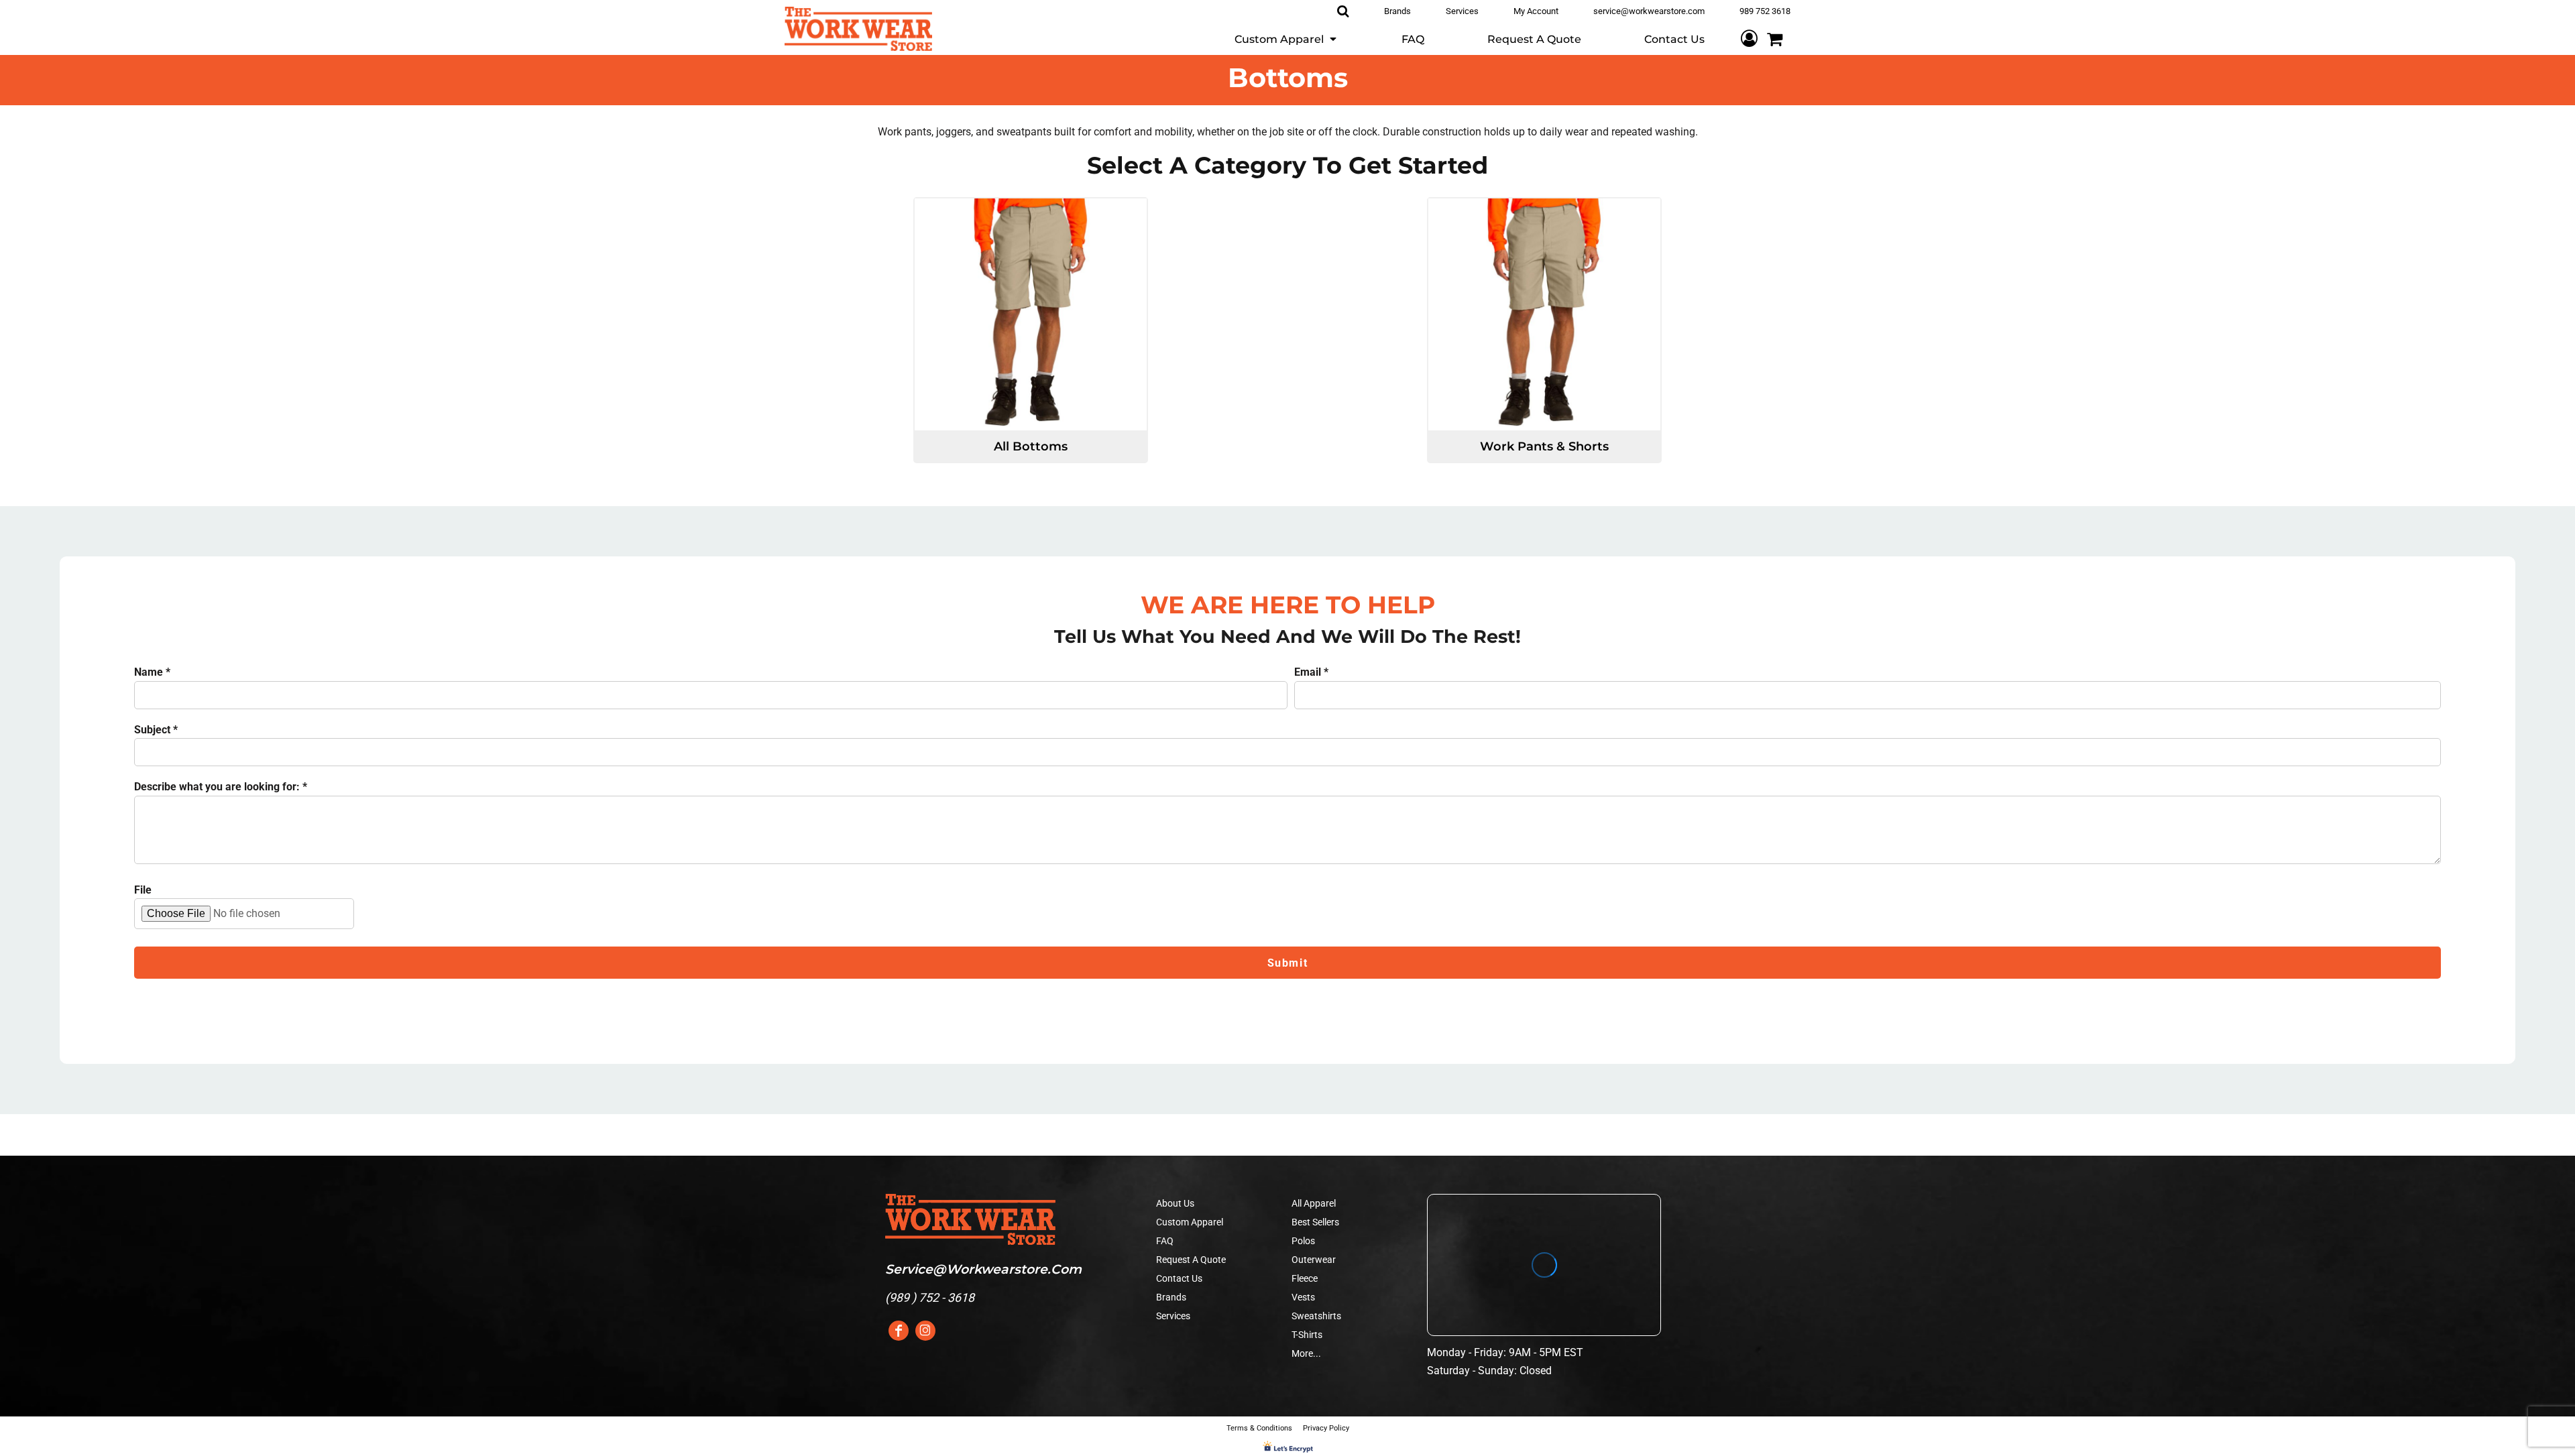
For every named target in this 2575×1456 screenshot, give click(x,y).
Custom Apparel (1190, 1222)
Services (1173, 1316)
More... (1306, 1353)
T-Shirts (1307, 1335)
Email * (1311, 672)
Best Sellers (1315, 1222)
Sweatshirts (1316, 1316)
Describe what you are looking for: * (221, 787)
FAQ (1165, 1241)
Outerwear (1314, 1260)
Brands (1171, 1297)
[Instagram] (925, 1331)
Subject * (156, 730)
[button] (1286, 39)
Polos (1303, 1241)
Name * (152, 672)
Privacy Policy (1326, 1428)
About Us (1175, 1203)
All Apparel (1314, 1203)
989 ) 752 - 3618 (932, 1297)
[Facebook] (899, 1331)
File (143, 890)
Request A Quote (1191, 1260)
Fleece (1305, 1278)
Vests (1303, 1297)
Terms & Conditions (1259, 1428)
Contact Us (1179, 1278)
